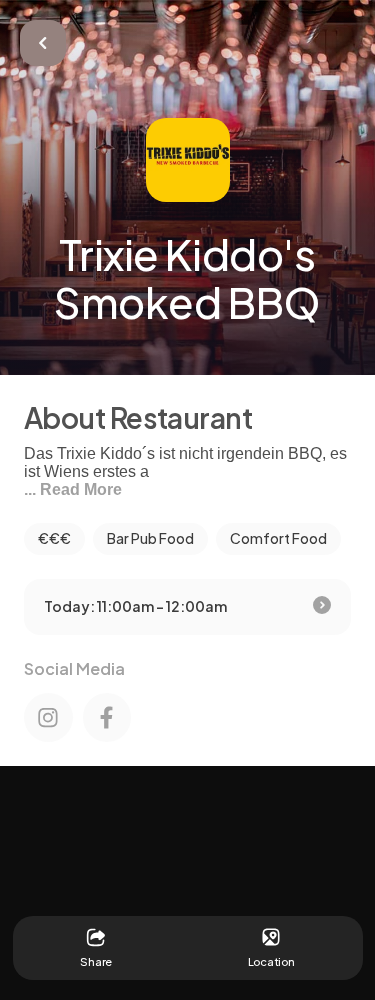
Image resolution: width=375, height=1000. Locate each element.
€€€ (54, 538)
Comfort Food (278, 538)
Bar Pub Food (150, 538)
